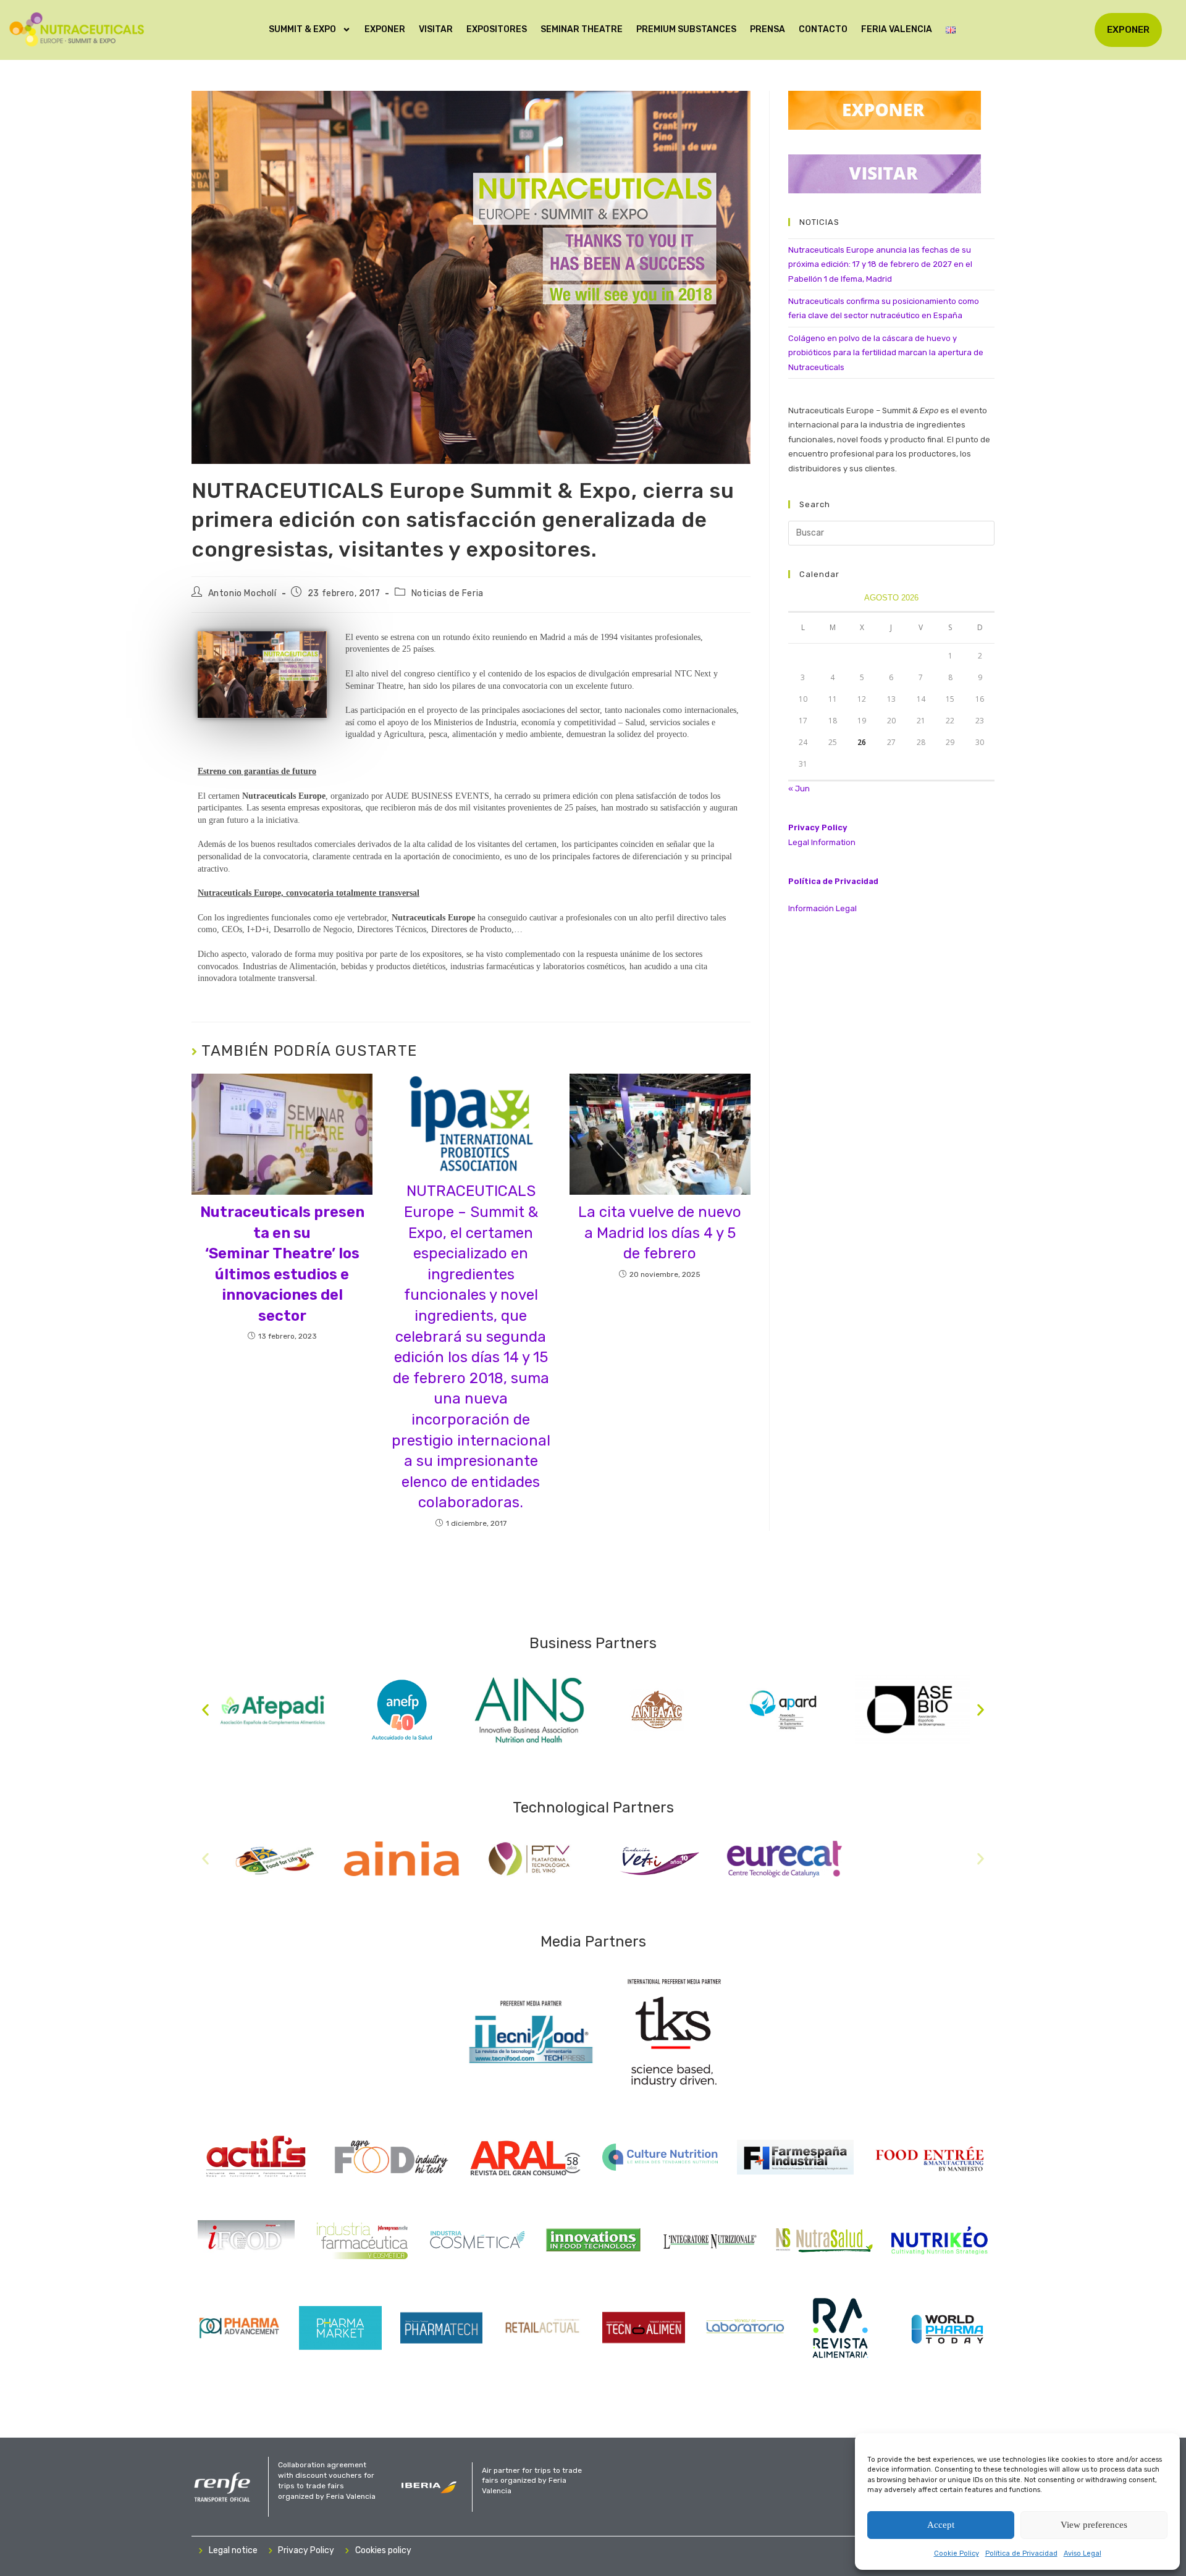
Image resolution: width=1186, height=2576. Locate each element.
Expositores (497, 29)
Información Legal (822, 908)
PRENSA (768, 29)
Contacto (823, 29)
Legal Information (822, 842)
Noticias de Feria (448, 593)
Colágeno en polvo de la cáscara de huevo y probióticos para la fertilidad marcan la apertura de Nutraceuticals (886, 353)
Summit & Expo (302, 29)
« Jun (799, 789)
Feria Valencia (897, 29)
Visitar (436, 29)
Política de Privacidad (1021, 2553)
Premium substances (686, 29)
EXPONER (385, 29)
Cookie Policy (957, 2553)
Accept (941, 2525)
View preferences (1094, 2525)
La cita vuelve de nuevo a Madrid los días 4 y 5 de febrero (660, 1233)
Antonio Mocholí (242, 593)
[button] (205, 1710)
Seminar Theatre (582, 29)
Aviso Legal (1083, 2553)
